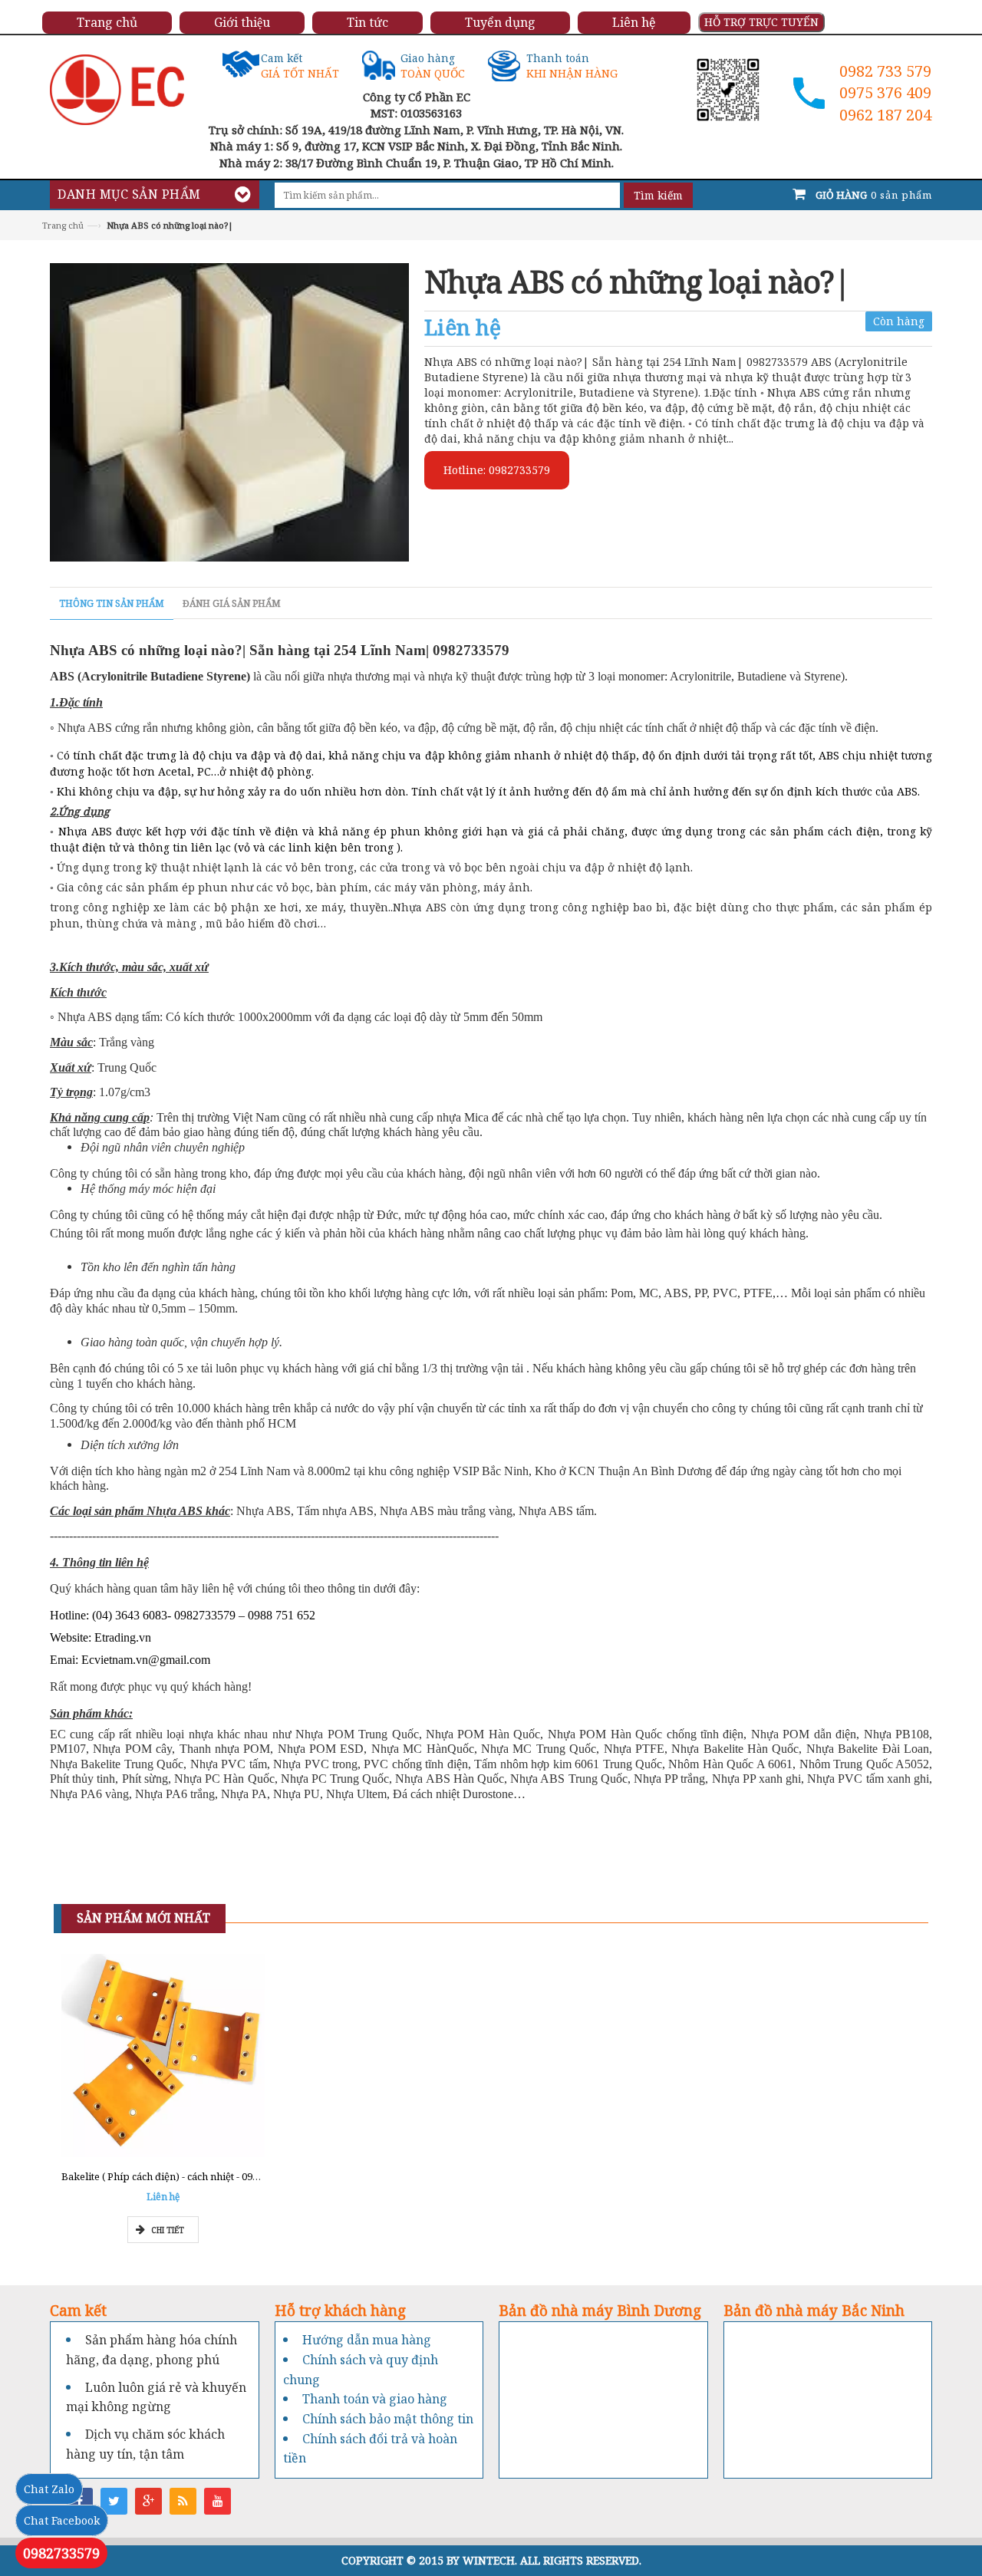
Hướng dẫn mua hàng (367, 2340)
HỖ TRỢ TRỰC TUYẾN (761, 22)
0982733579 (61, 2553)
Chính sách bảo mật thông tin (388, 2419)
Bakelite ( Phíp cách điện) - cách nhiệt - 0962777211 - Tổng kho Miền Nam (231, 2176)
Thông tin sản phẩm (112, 603)
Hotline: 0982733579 (497, 470)
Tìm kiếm (658, 195)
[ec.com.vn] (117, 89)
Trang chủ (63, 225)
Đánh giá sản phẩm (232, 603)
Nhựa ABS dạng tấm (107, 1017)
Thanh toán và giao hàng (375, 2399)
